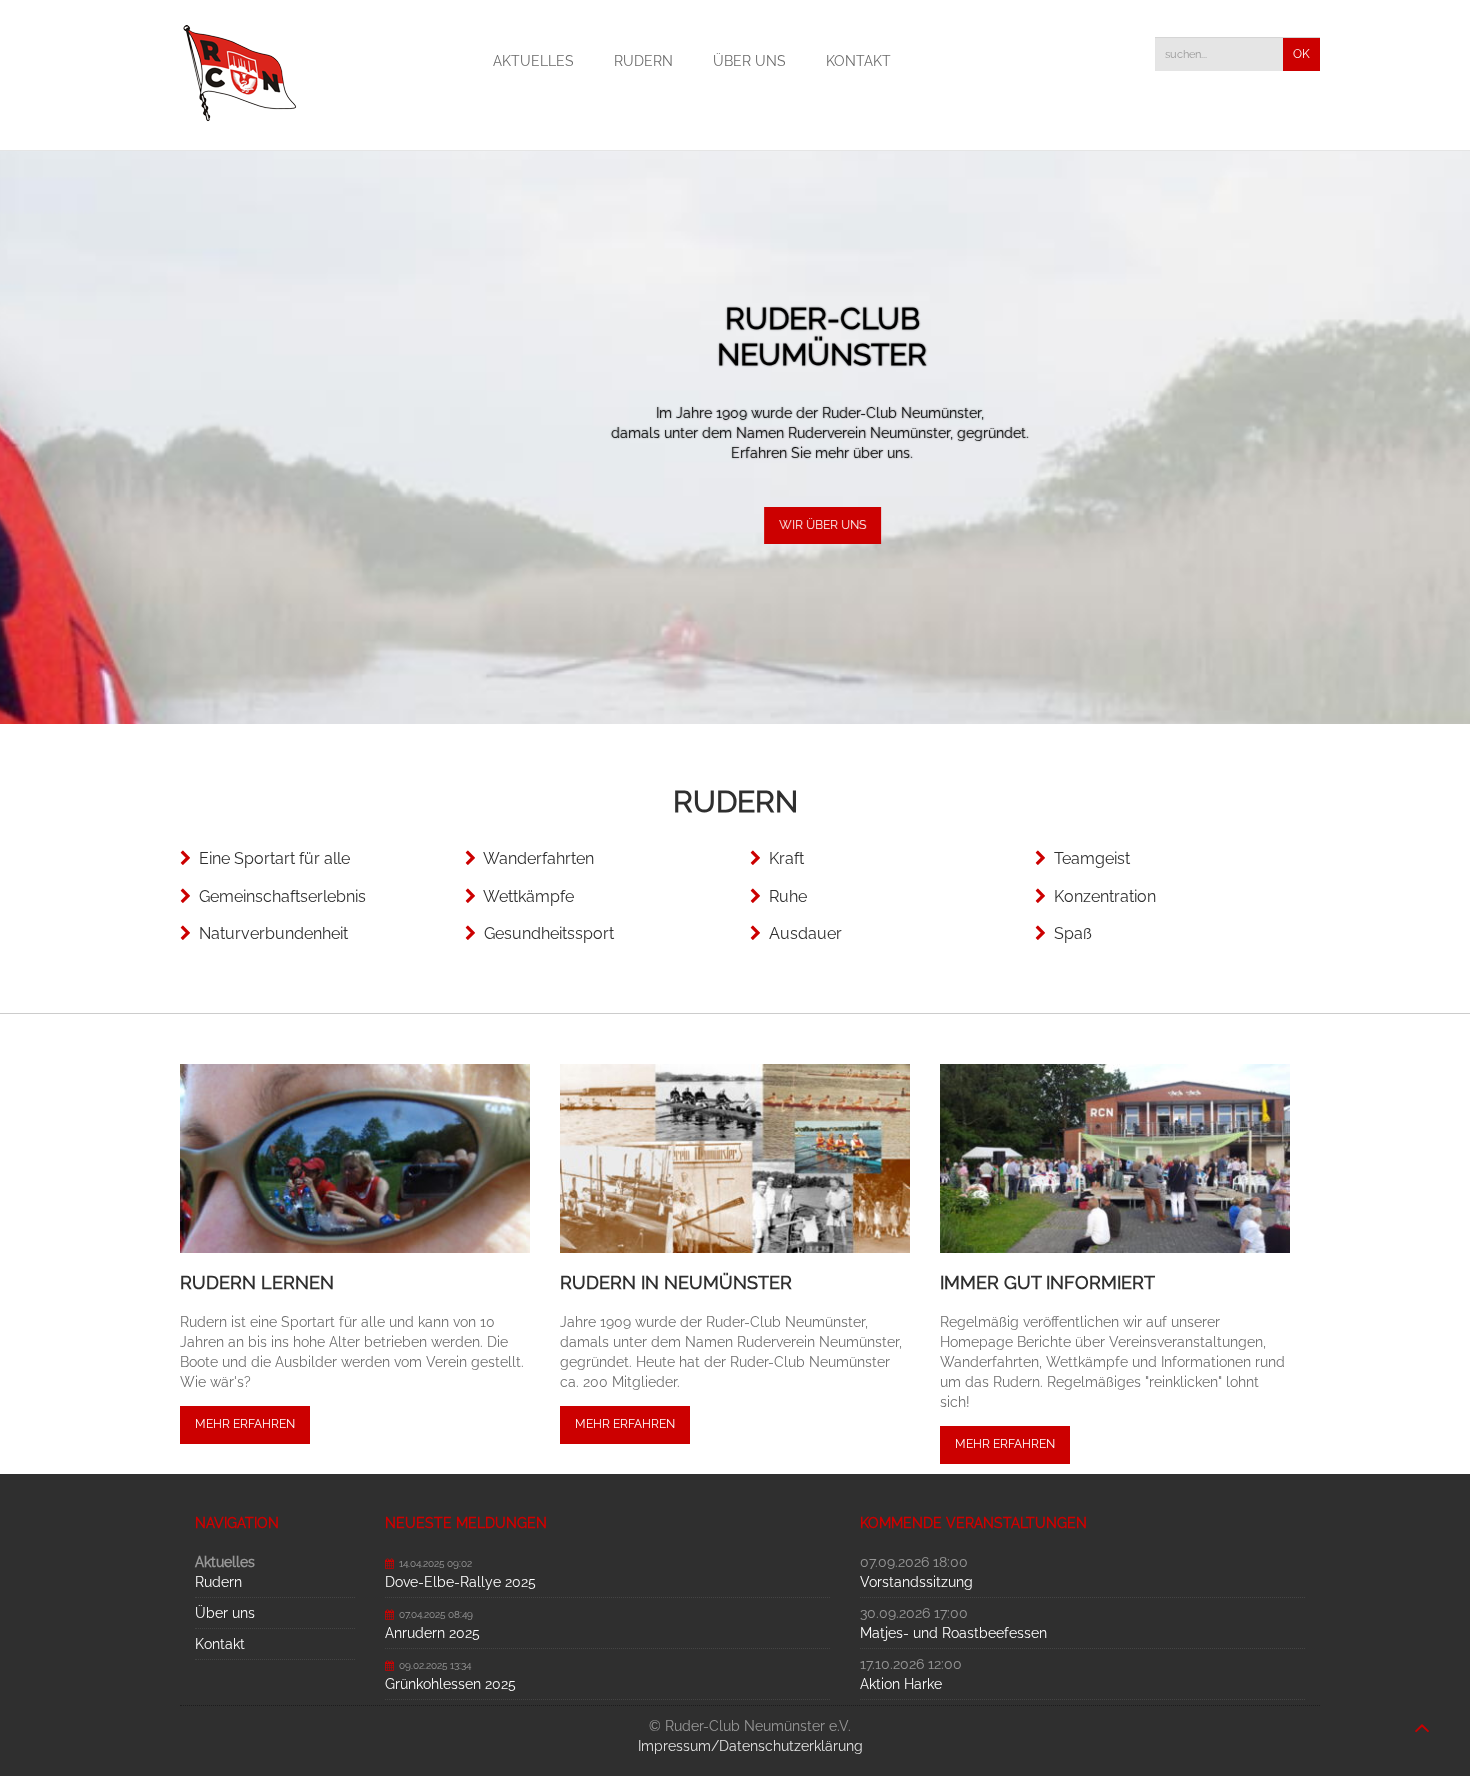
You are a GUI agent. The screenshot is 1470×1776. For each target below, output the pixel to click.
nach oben (1422, 1718)
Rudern (643, 61)
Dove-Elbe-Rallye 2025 (460, 1582)
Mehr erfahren (245, 1424)
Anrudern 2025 (432, 1633)
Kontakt (858, 61)
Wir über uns (735, 525)
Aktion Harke (901, 1684)
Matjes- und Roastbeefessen (953, 1633)
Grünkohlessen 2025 (450, 1684)
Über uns (749, 61)
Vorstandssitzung (916, 1582)
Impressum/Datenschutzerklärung (750, 1746)
